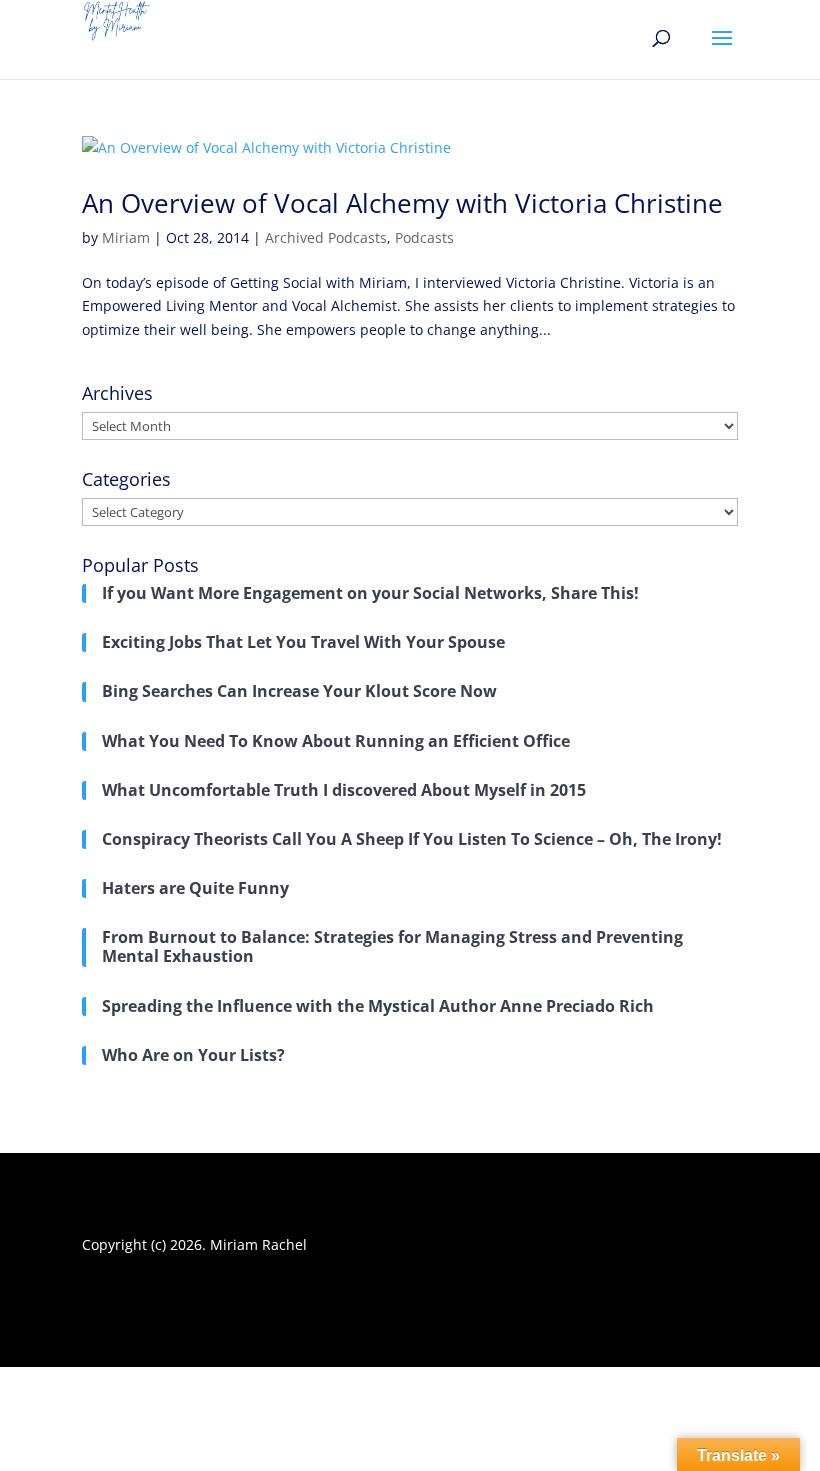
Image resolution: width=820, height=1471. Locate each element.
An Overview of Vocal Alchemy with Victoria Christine (402, 203)
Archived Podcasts (326, 237)
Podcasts (424, 237)
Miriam (126, 237)
